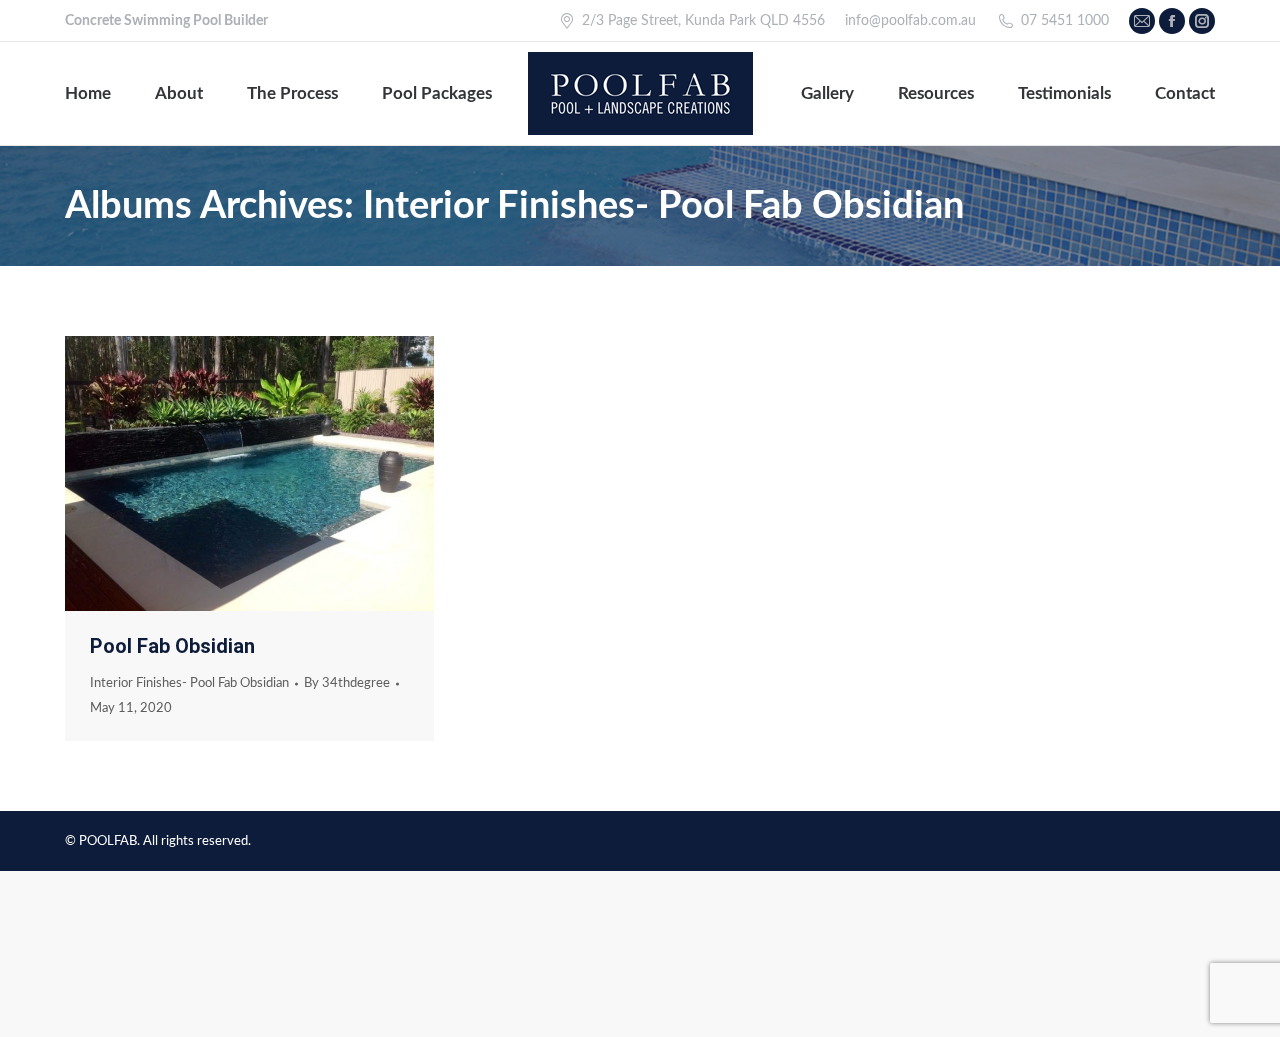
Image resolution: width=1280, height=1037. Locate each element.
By (347, 683)
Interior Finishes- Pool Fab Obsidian (189, 683)
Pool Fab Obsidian (172, 646)
